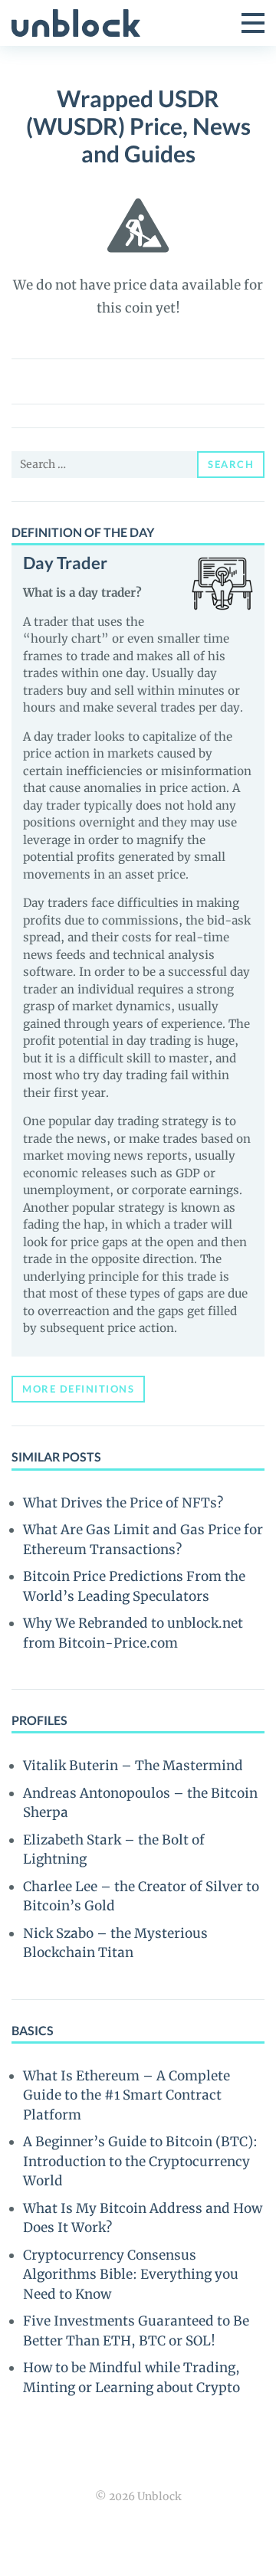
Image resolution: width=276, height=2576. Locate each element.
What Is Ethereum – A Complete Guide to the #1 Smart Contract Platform (127, 2095)
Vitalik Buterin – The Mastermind (133, 1766)
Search (231, 464)
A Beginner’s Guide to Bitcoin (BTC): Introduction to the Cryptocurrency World (140, 2161)
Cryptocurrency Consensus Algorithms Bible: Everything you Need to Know (131, 2275)
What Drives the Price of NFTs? (123, 1503)
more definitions (78, 1389)
